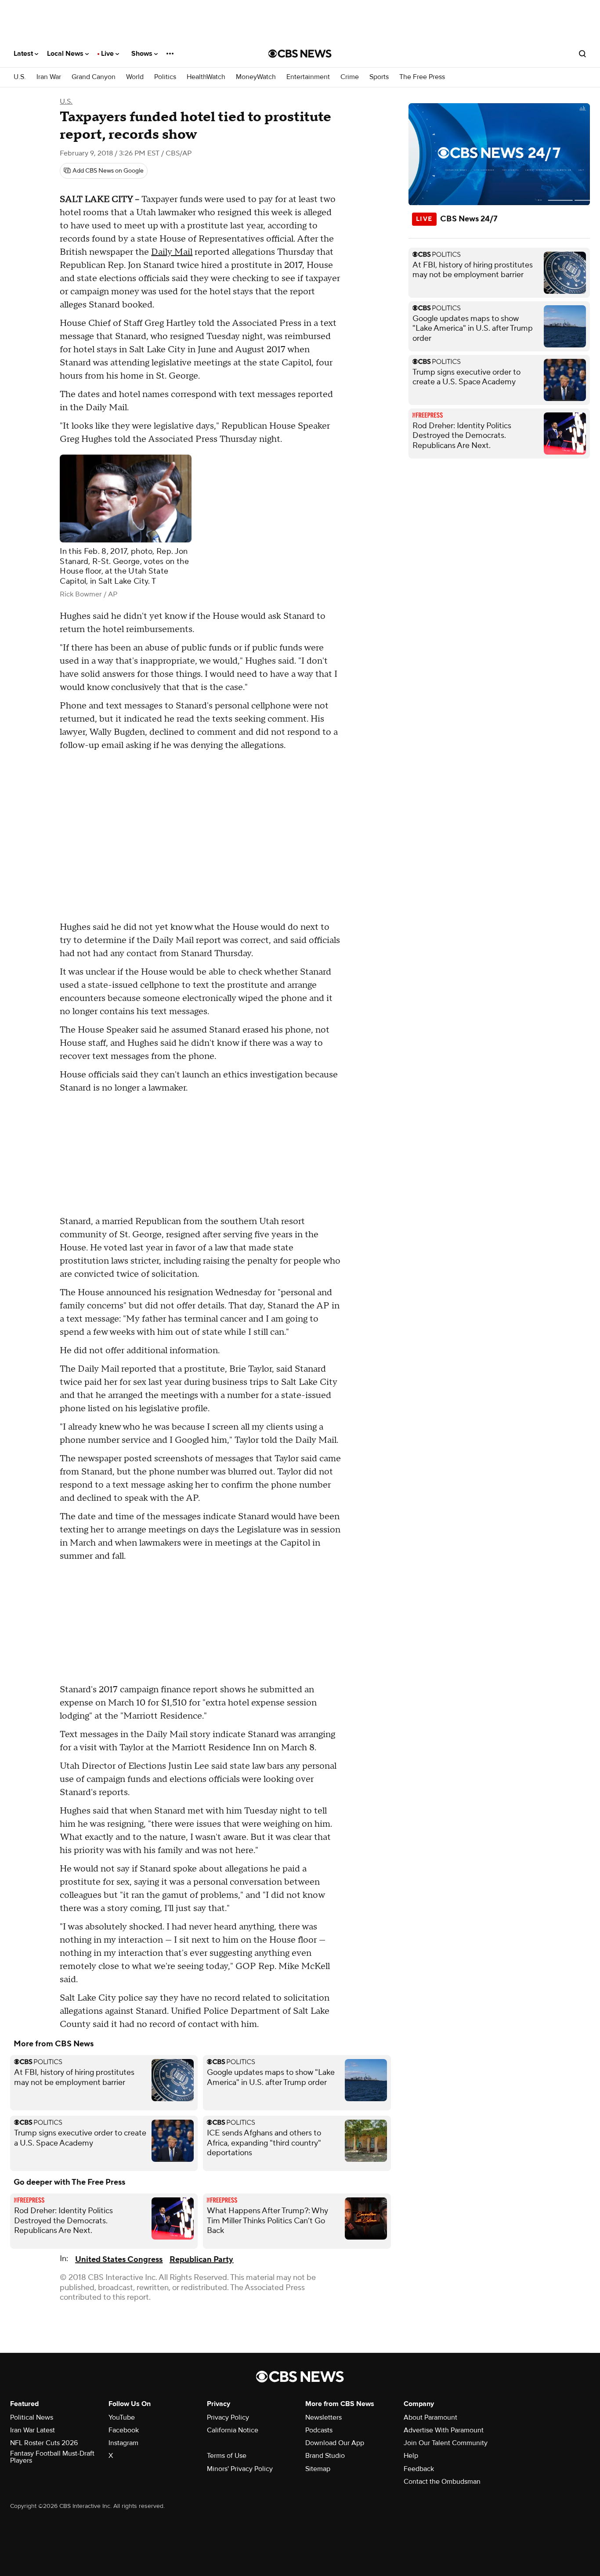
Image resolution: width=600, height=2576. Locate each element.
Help (411, 2456)
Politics (165, 77)
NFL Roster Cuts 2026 (44, 2443)
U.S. (20, 77)
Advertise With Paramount (444, 2430)
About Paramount (430, 2417)
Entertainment (308, 77)
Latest (24, 54)
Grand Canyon (94, 77)
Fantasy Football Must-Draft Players (52, 2457)
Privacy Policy (228, 2417)
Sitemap (318, 2469)
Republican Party (201, 2260)
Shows (143, 54)
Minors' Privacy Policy (240, 2469)
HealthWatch (206, 77)
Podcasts (319, 2430)
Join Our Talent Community (446, 2443)
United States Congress (119, 2260)
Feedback (419, 2469)
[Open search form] (582, 54)
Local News (66, 54)
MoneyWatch (256, 77)
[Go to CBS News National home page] (300, 54)
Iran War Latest (33, 2430)
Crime (350, 77)
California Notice (233, 2430)
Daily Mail (172, 252)
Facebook (124, 2430)
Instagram (123, 2443)
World (135, 77)
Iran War (49, 77)
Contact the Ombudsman (442, 2482)
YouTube (122, 2417)
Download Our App (335, 2443)
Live (108, 54)
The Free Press (422, 77)
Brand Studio (325, 2456)
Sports (379, 77)
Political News (32, 2417)
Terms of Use (227, 2456)
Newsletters (323, 2417)
